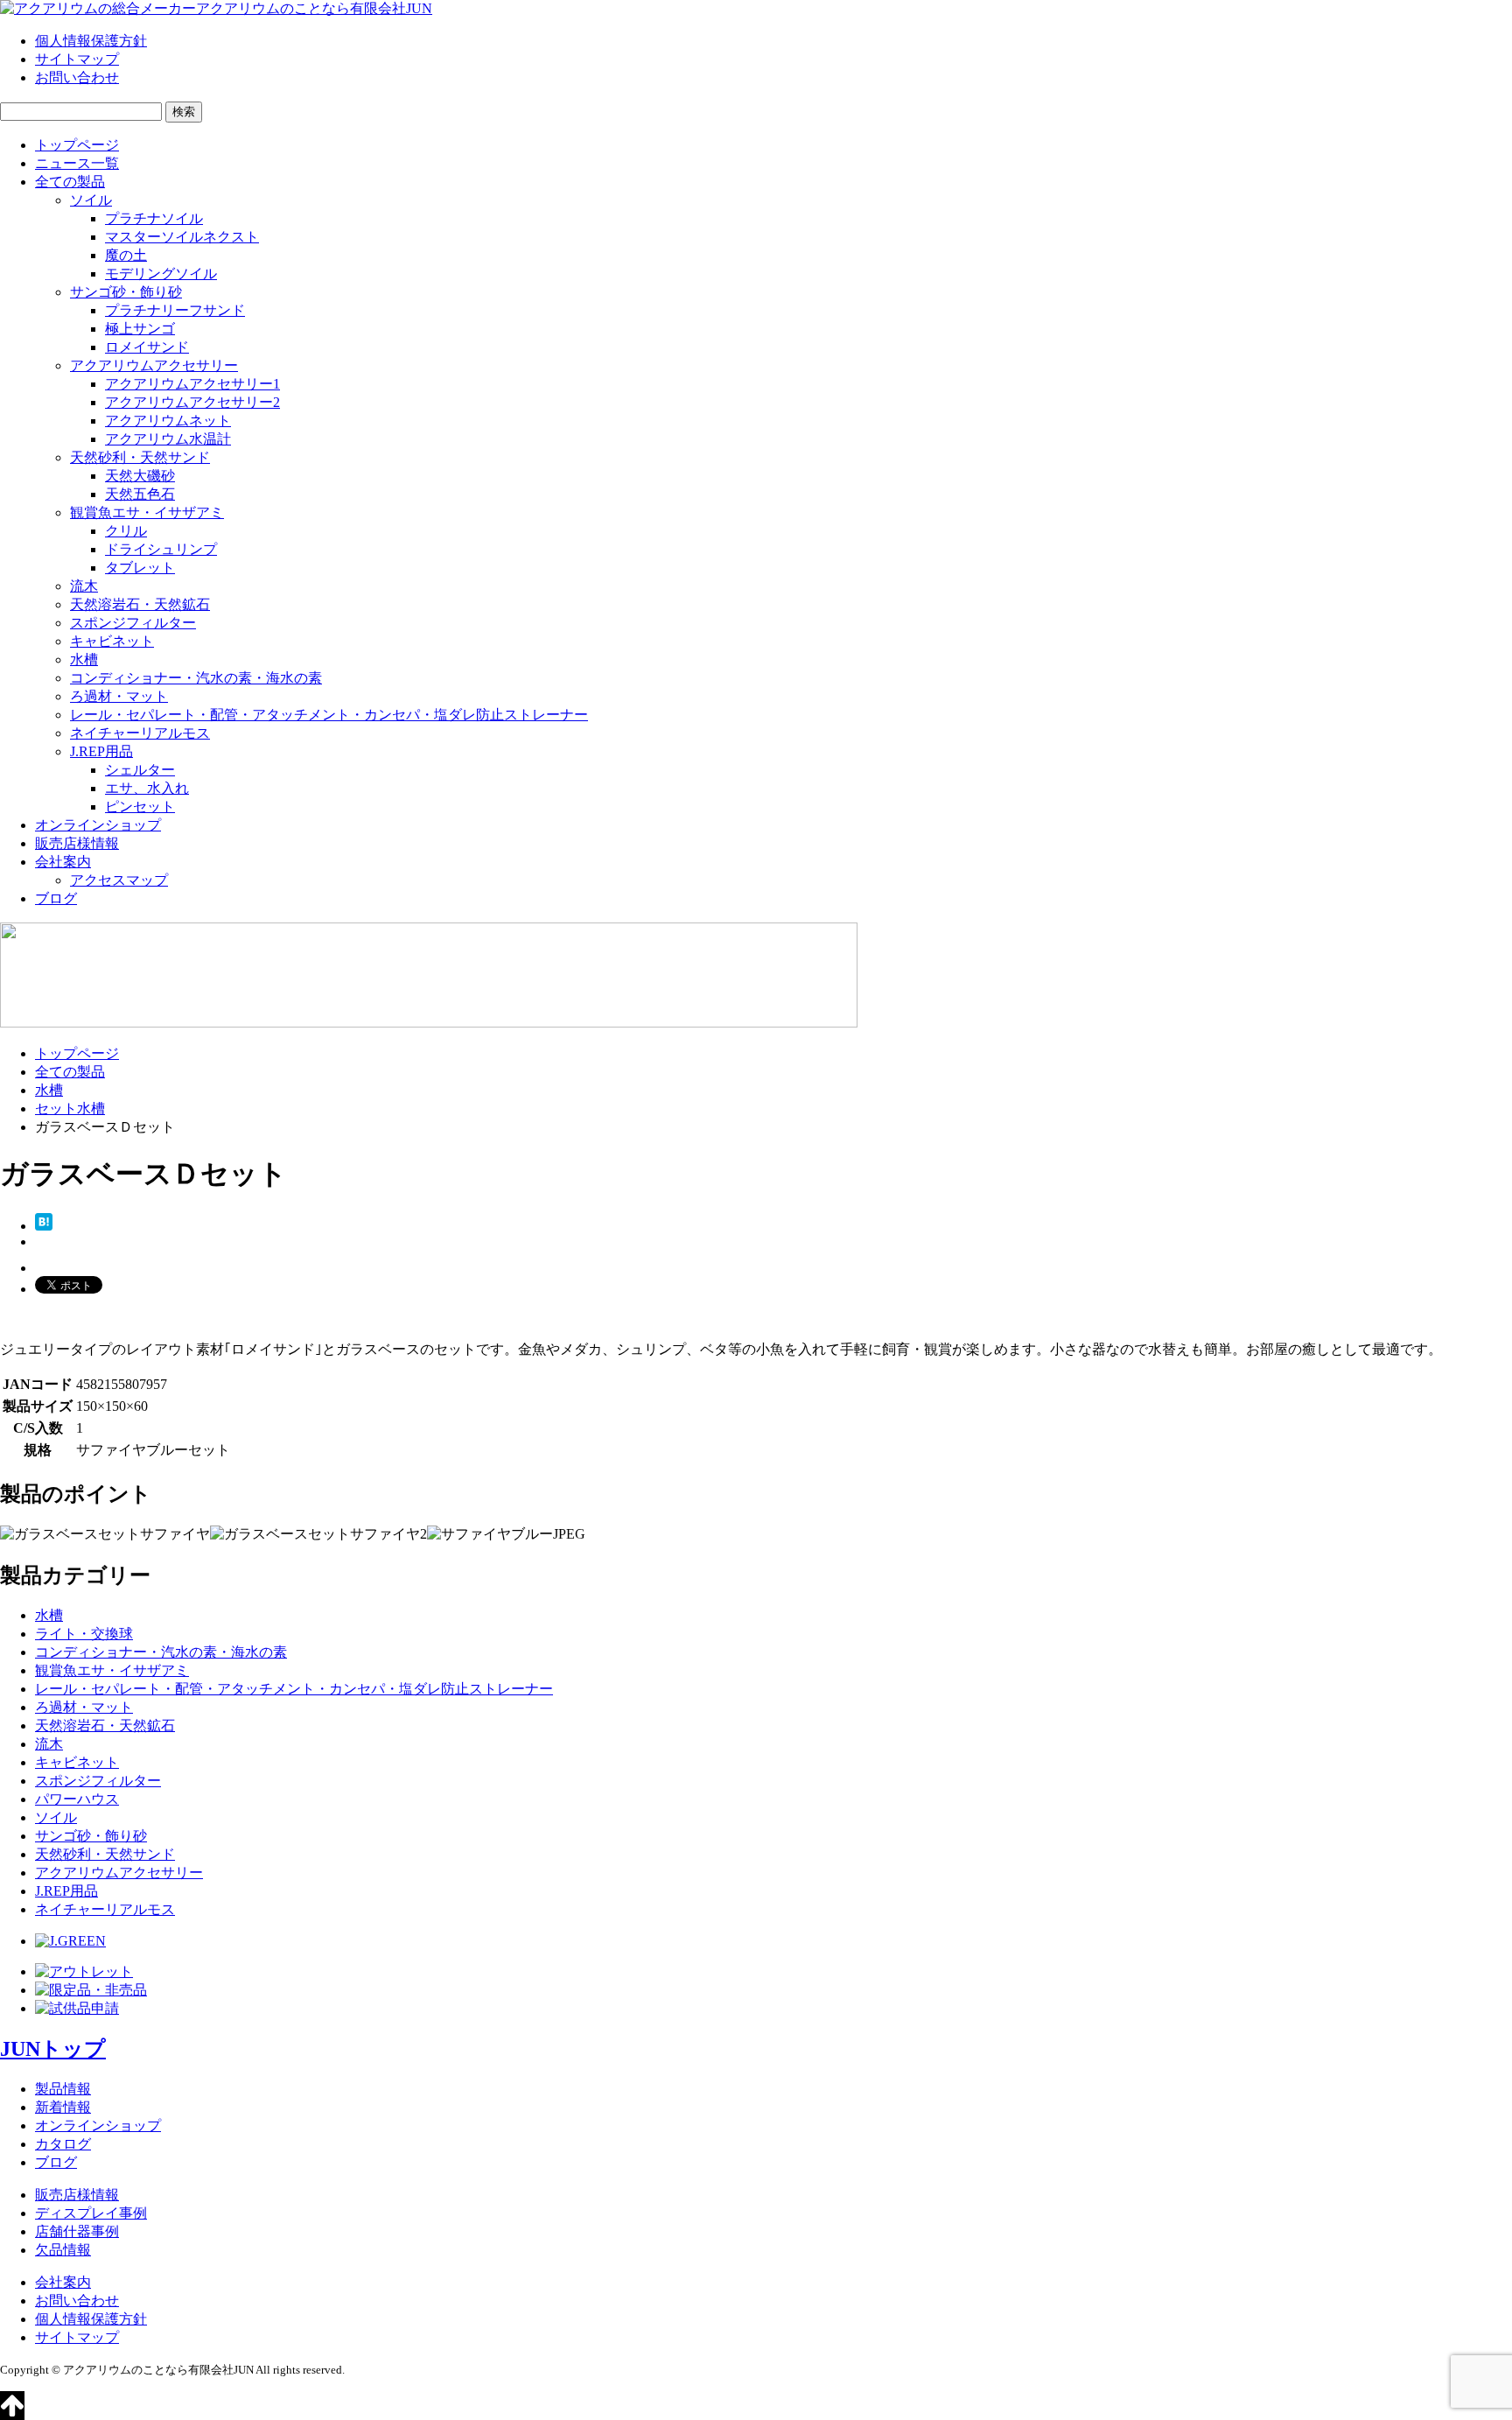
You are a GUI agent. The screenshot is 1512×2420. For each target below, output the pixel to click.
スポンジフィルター (133, 623)
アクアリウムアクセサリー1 (192, 384)
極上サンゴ (140, 329)
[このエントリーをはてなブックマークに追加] (44, 1226)
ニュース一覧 (77, 163)
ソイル (91, 200)
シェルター (140, 770)
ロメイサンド (147, 347)
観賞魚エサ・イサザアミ (147, 512)
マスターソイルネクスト (182, 237)
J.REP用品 (101, 751)
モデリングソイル (161, 274)
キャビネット (112, 641)
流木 (84, 586)
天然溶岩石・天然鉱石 (140, 604)
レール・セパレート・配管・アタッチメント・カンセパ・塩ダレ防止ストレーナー (329, 715)
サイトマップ (77, 59)
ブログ (56, 898)
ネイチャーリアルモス (140, 733)
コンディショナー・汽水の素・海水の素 (196, 678)
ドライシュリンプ (161, 549)
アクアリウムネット (168, 421)
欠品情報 (63, 2250)
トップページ (77, 145)
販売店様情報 (77, 843)
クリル (126, 531)
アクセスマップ (119, 880)
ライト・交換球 (84, 1634)
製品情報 (63, 2089)
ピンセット (140, 807)
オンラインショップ (98, 825)
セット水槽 (70, 1108)
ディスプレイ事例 (91, 2213)
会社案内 (63, 862)
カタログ (63, 2144)
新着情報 (63, 2107)
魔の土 (126, 255)
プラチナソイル (154, 218)
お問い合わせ (77, 77)
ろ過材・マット (119, 696)
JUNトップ (53, 2049)
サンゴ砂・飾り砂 (126, 292)
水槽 (84, 659)
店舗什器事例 (77, 2231)
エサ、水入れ (147, 788)
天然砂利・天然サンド (140, 457)
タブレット (140, 568)
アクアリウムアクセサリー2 (192, 402)
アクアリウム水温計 (168, 439)
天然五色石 (140, 494)
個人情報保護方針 (91, 41)
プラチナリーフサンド (175, 310)
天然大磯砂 (140, 476)
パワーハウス (77, 1799)
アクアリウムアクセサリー (154, 365)
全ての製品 (70, 182)
